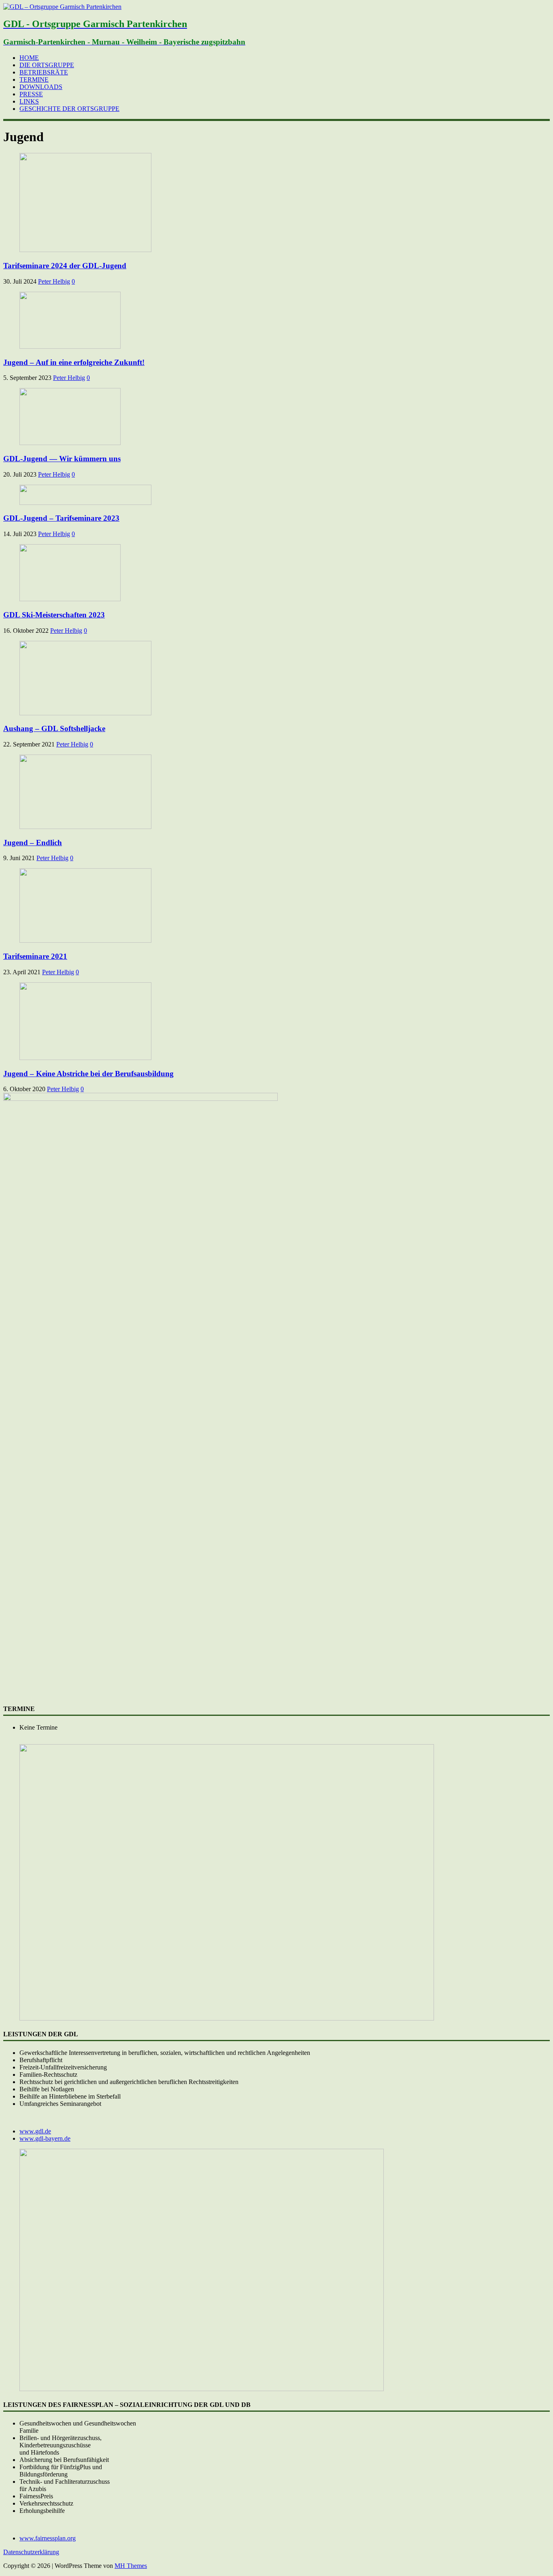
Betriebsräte (44, 72)
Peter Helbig (54, 281)
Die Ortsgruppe (47, 65)
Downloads (41, 87)
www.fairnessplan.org (48, 2538)
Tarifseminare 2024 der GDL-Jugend (65, 266)
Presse (31, 94)
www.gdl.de (35, 2131)
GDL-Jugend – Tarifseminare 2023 (61, 518)
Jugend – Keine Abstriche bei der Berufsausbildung (88, 1074)
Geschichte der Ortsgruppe (69, 109)
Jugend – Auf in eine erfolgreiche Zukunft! (74, 362)
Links (29, 101)
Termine (34, 80)
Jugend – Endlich (33, 843)
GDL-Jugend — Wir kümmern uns (62, 459)
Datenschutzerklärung (31, 2552)
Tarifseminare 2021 (35, 956)
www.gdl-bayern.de (45, 2138)
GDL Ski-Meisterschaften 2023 (54, 615)
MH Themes (131, 2566)
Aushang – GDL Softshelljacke (54, 728)
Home (29, 58)
